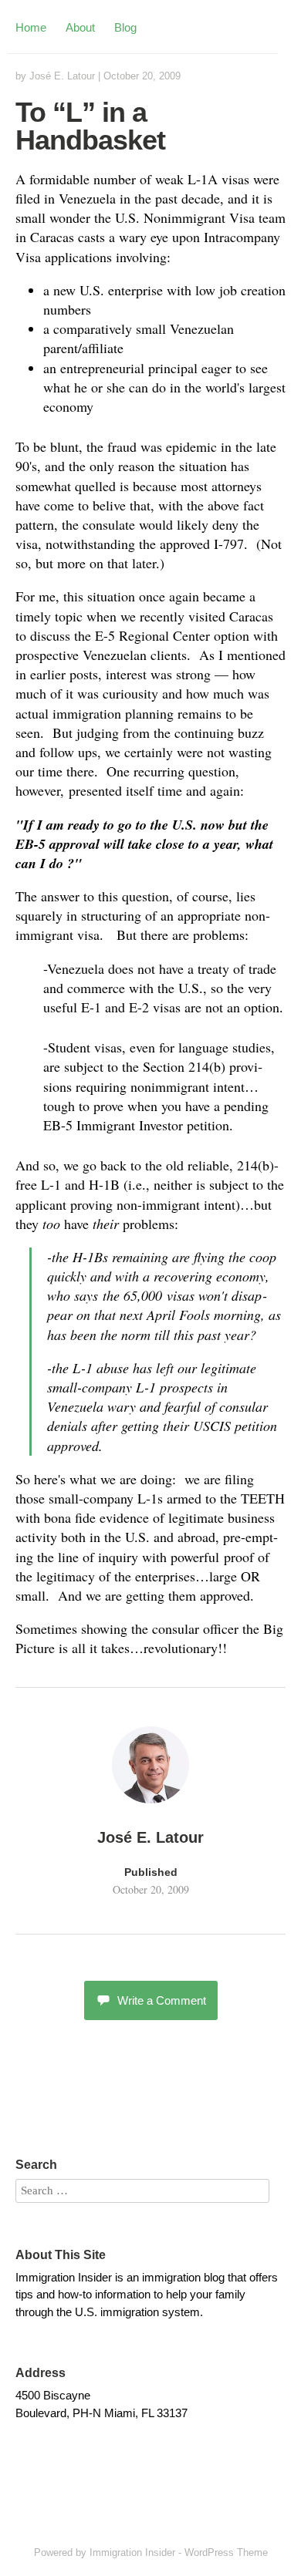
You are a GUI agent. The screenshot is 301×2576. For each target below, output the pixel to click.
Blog (125, 27)
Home (31, 27)
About (80, 27)
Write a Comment (162, 2000)
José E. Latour (62, 76)
